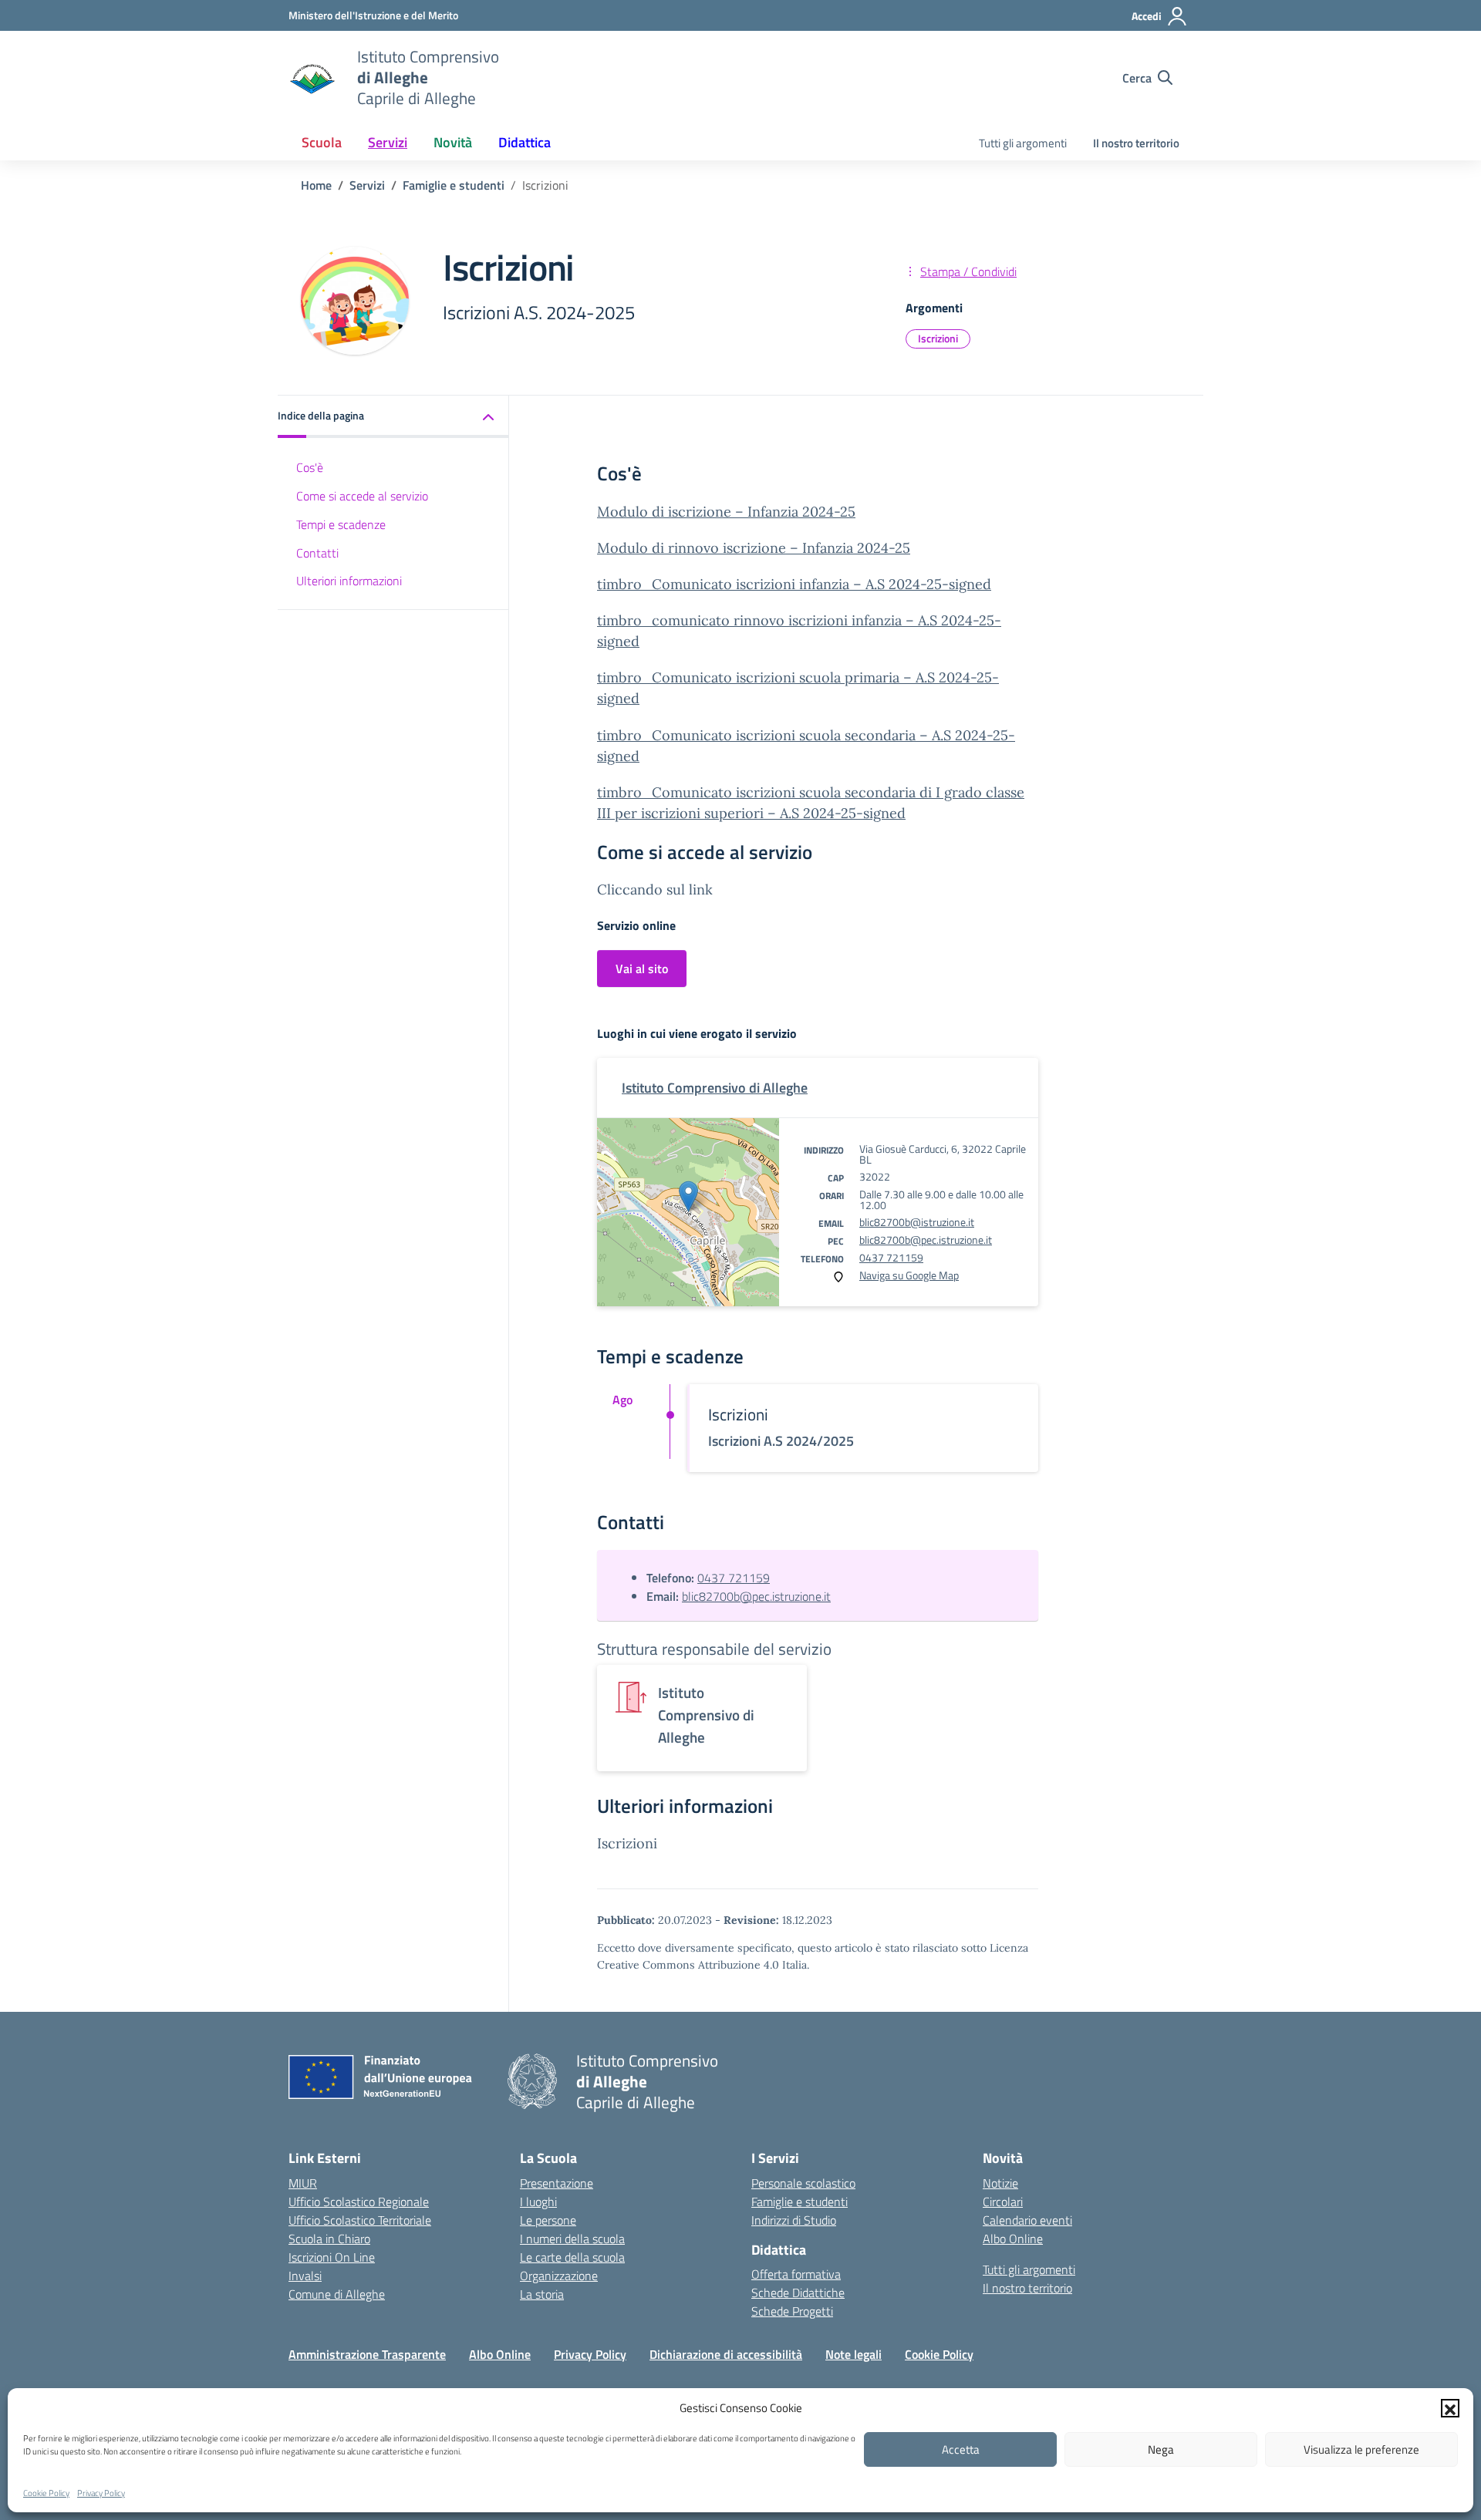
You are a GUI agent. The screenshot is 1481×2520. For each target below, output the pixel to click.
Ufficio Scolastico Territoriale (360, 2220)
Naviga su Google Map (909, 1275)
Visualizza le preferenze (1361, 2449)
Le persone (548, 2220)
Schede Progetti (792, 2311)
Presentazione (557, 2183)
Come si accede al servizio (362, 496)
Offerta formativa (796, 2274)
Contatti (317, 553)
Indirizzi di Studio (794, 2220)
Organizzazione (559, 2276)
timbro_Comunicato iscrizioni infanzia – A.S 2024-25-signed (794, 584)
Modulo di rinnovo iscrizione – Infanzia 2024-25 (754, 548)
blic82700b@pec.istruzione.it (926, 1240)
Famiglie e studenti (800, 2202)
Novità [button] (453, 142)
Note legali (854, 2354)
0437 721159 (891, 1257)
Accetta (961, 2449)
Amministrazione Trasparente (367, 2354)
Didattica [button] (525, 142)
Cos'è (310, 467)
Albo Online (1013, 2239)
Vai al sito (642, 969)
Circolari (1003, 2202)
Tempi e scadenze (341, 524)
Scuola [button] (322, 142)
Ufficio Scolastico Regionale (359, 2202)
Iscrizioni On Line (332, 2257)
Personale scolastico (803, 2183)
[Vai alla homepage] (313, 78)
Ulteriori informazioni (349, 581)
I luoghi (538, 2202)
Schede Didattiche (798, 2293)
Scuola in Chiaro (329, 2239)
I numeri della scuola (572, 2239)
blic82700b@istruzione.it (917, 1222)
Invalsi (305, 2276)
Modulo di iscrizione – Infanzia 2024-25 (726, 512)
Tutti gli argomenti (1023, 143)
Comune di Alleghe (337, 2294)
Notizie (1000, 2183)
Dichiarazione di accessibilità (726, 2354)
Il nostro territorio (1136, 143)
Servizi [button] (388, 142)
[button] (1450, 2408)
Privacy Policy (101, 2493)
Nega (1161, 2449)
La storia (542, 2294)
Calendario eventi (1027, 2220)
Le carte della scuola (572, 2257)
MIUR (303, 2183)
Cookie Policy (46, 2493)
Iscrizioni (938, 338)
